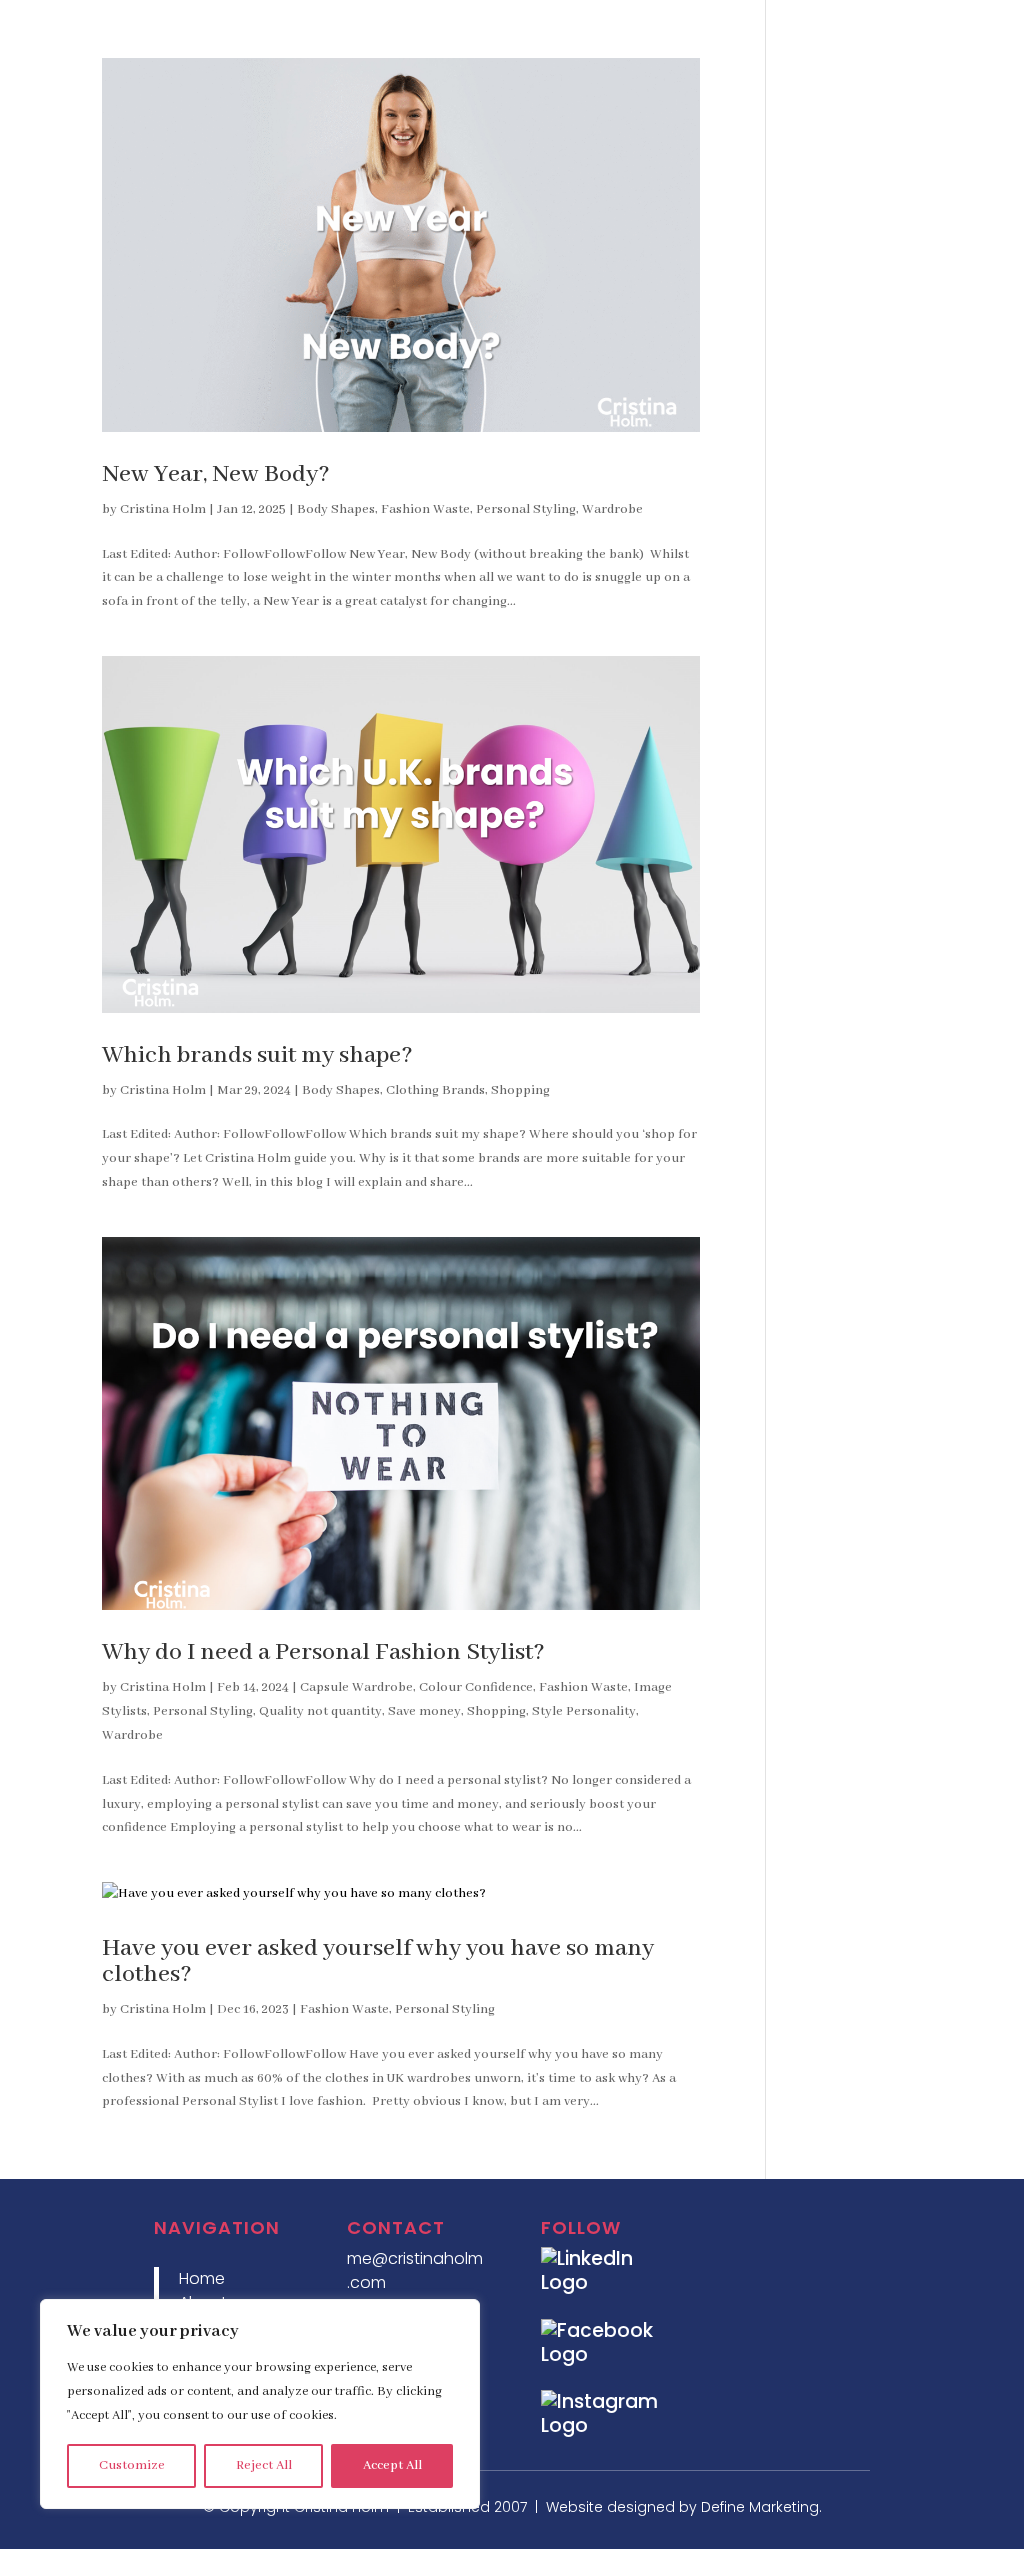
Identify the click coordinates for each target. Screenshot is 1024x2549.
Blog (853, 31)
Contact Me (955, 71)
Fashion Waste (425, 509)
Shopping (520, 1090)
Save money (424, 1711)
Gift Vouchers (948, 31)
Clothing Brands (435, 1090)
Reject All (264, 2465)
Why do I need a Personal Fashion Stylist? (323, 1652)
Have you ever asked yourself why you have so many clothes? (378, 1961)
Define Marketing (760, 2507)
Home (538, 31)
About (609, 31)
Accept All (392, 2465)
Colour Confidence (476, 1687)
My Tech (779, 31)
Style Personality (584, 1711)
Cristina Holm (163, 509)
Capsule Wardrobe (356, 1687)
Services (690, 31)
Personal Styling (526, 509)
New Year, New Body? (216, 474)
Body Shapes (336, 509)
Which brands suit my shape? (257, 1055)
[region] (260, 2404)
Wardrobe (612, 509)
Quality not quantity (320, 1711)
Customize (132, 2465)
